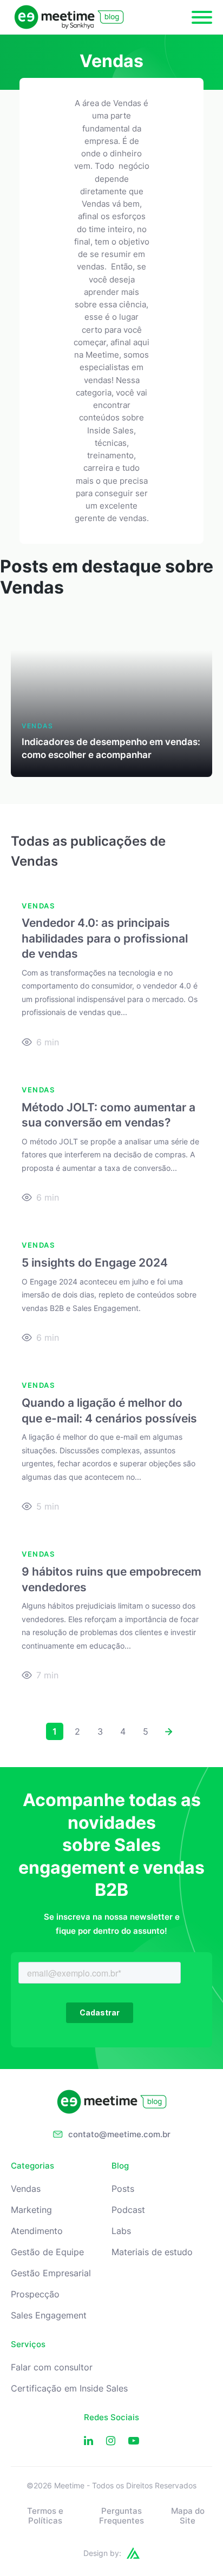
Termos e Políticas (45, 2516)
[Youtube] (134, 2441)
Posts (123, 2189)
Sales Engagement (49, 2315)
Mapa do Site (188, 2516)
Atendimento (37, 2231)
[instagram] (111, 2441)
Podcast (128, 2210)
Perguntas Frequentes (122, 2516)
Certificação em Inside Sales (69, 2389)
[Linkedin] (88, 2441)
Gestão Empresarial (51, 2273)
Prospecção (35, 2294)
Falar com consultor (52, 2367)
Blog (120, 2166)
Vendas (26, 2189)
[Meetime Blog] (69, 17)
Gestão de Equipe (47, 2252)
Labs (121, 2231)
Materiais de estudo (152, 2252)
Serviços (28, 2344)
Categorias (32, 2166)
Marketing (31, 2210)
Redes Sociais (111, 2417)
